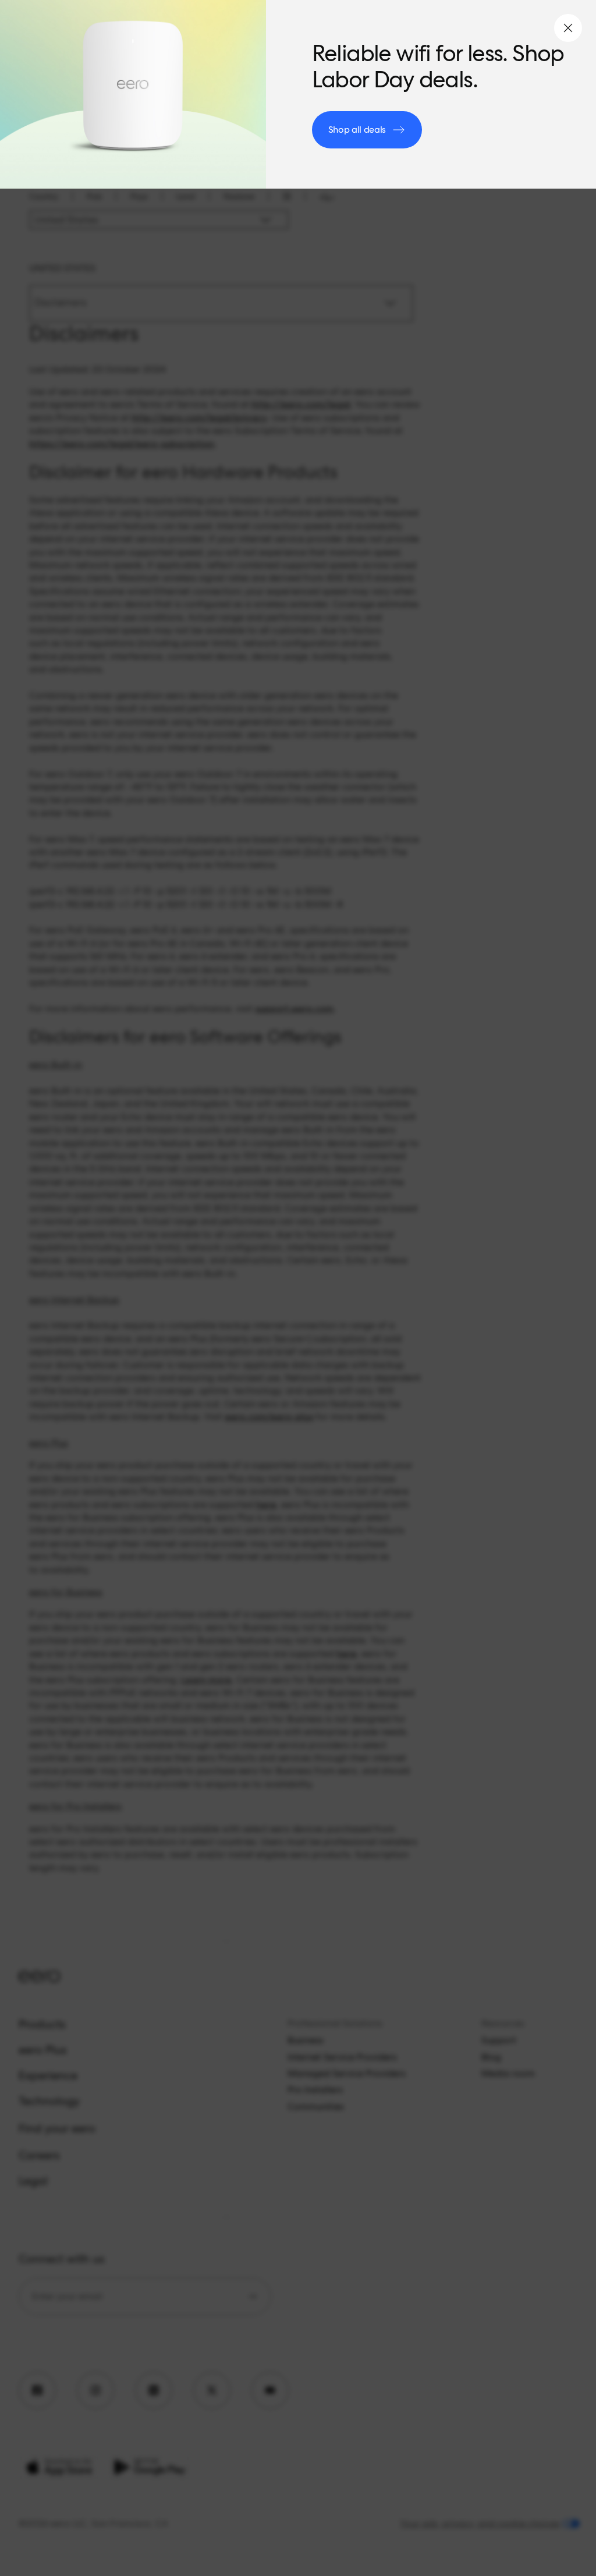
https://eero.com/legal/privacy (272, 1316)
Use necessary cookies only (128, 1401)
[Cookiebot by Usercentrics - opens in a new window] (500, 1168)
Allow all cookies (468, 1401)
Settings (480, 1364)
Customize (291, 1401)
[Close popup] (568, 28)
